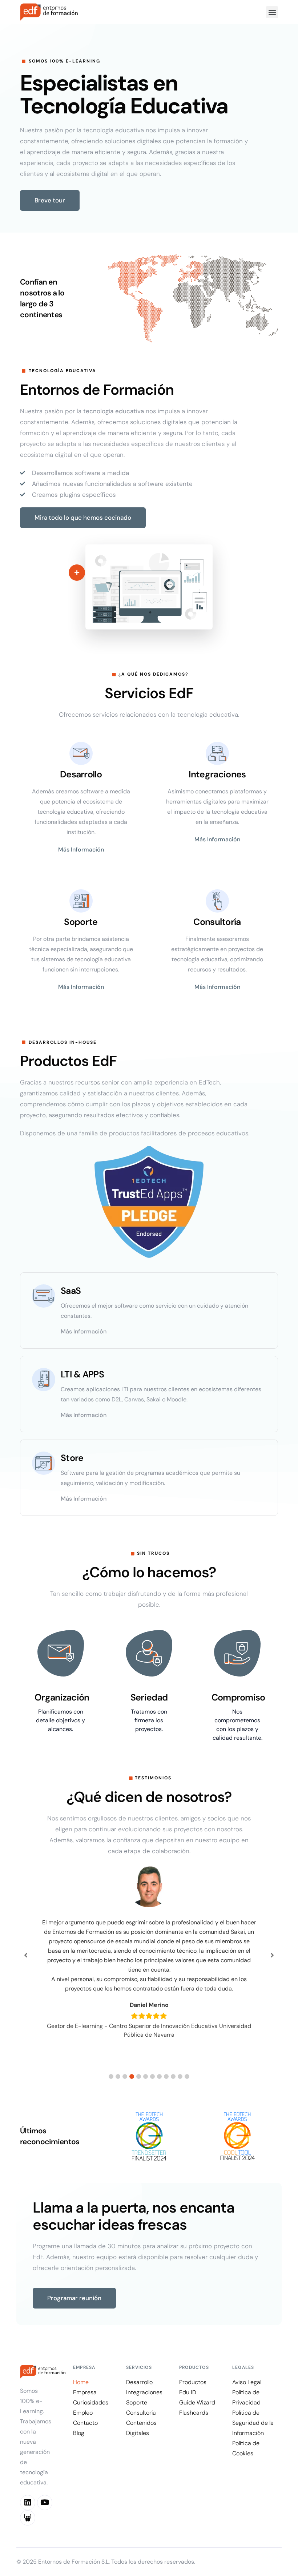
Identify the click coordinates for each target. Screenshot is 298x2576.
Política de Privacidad (246, 2397)
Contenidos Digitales (141, 2428)
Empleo (83, 2413)
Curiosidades (91, 2402)
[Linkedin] (28, 2503)
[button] (272, 12)
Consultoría (141, 2413)
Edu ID (188, 2392)
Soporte (137, 2402)
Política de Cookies (246, 2448)
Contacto (85, 2423)
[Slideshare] (28, 2518)
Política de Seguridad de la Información (253, 2423)
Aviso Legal (247, 2382)
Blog (79, 2433)
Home (81, 2382)
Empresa (85, 2392)
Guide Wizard (197, 2402)
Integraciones (144, 2392)
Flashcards (194, 2413)
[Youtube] (45, 2503)
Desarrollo (139, 2382)
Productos (193, 2382)
